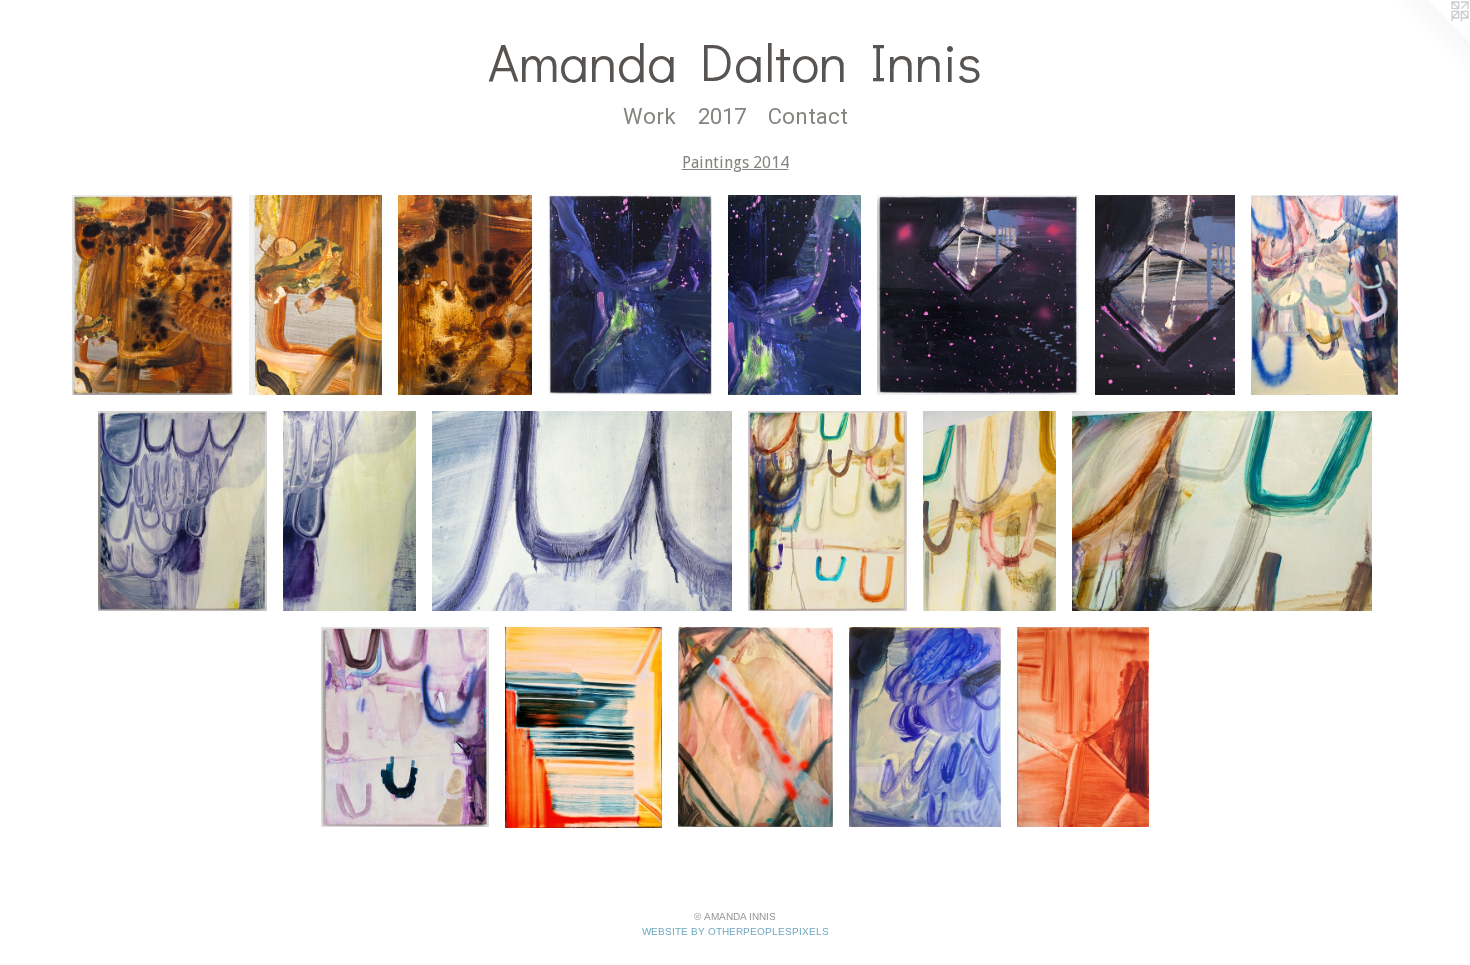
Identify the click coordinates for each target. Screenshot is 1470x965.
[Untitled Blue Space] (630, 295)
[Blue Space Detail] (794, 295)
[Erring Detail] (582, 511)
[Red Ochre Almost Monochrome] (1083, 727)
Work (649, 116)
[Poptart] (152, 295)
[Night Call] (978, 295)
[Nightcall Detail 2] (1165, 295)
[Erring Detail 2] (349, 511)
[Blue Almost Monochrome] (925, 727)
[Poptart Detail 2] (315, 295)
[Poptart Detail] (464, 295)
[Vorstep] (583, 727)
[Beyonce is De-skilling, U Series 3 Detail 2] (1222, 511)
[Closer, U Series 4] (405, 727)
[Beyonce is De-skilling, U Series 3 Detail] (989, 511)
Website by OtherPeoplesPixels (735, 931)
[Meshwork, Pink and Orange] (755, 727)
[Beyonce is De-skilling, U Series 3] (827, 511)
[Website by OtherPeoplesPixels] (1430, 40)
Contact (808, 116)
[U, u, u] (1324, 295)
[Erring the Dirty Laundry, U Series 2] (182, 511)
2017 (722, 116)
